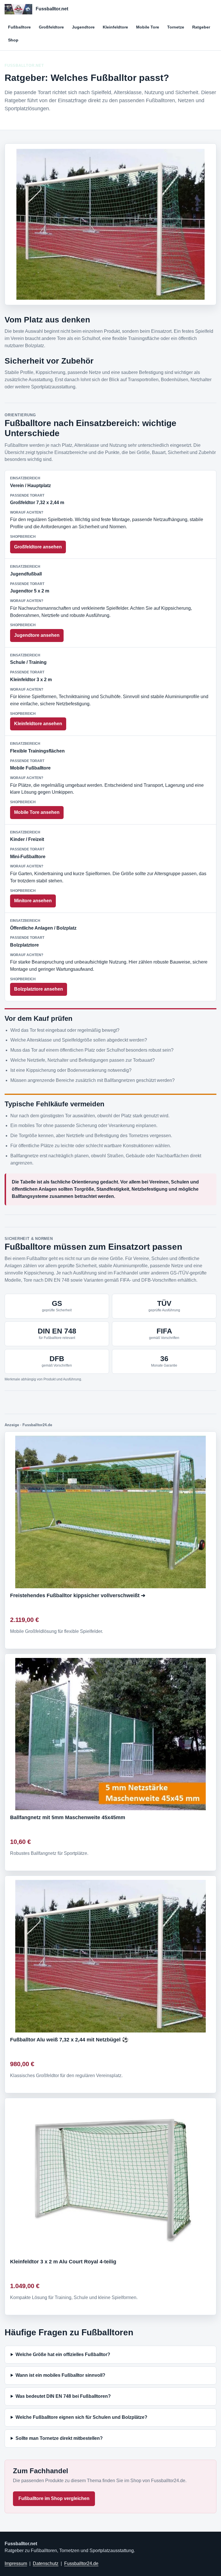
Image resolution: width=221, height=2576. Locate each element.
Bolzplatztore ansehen (39, 989)
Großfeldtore (51, 27)
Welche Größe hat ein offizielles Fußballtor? (63, 2354)
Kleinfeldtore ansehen (38, 724)
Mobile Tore (148, 27)
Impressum (16, 2563)
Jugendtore (83, 27)
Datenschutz (46, 2563)
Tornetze (176, 27)
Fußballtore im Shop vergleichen (54, 2498)
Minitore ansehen (33, 901)
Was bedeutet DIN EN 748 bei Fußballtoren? (63, 2396)
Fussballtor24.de (81, 2563)
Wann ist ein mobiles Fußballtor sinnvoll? (60, 2375)
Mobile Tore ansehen (37, 812)
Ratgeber (201, 27)
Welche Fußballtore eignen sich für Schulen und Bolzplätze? (81, 2417)
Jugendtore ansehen (37, 635)
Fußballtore (19, 27)
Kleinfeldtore (115, 27)
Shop (13, 40)
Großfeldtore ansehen (38, 547)
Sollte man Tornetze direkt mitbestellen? (59, 2438)
